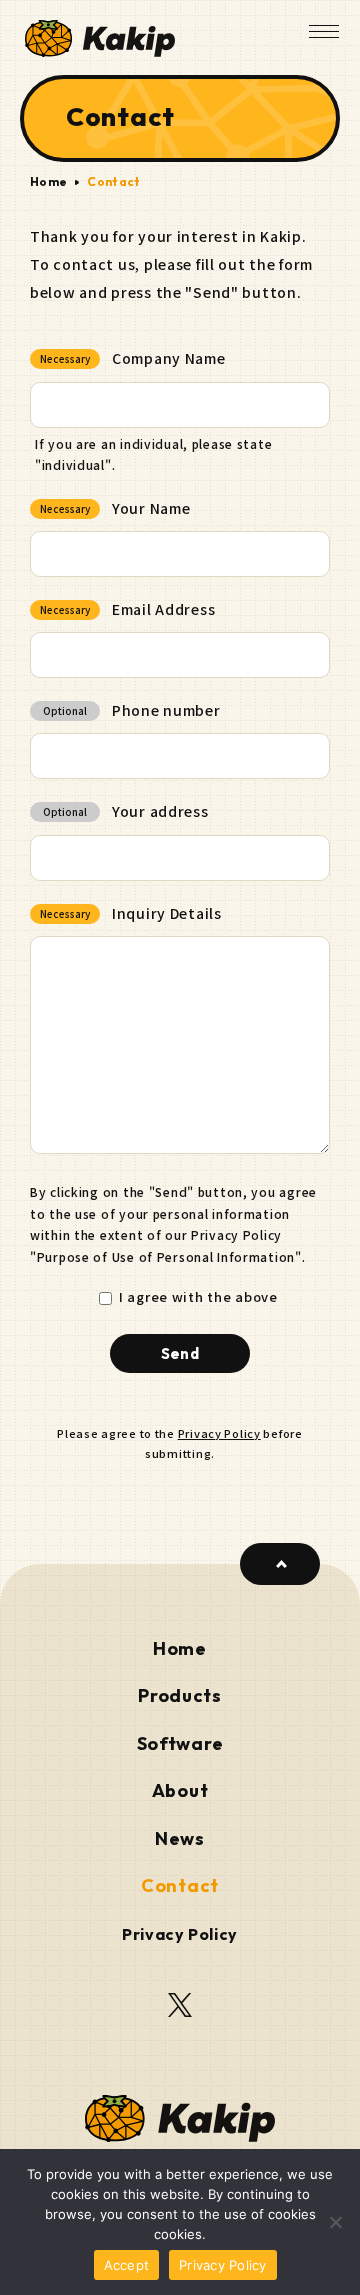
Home (48, 181)
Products (180, 1696)
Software (180, 1744)
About (180, 1791)
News (180, 1839)
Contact (180, 1886)
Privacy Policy (219, 1433)
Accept (127, 2265)
